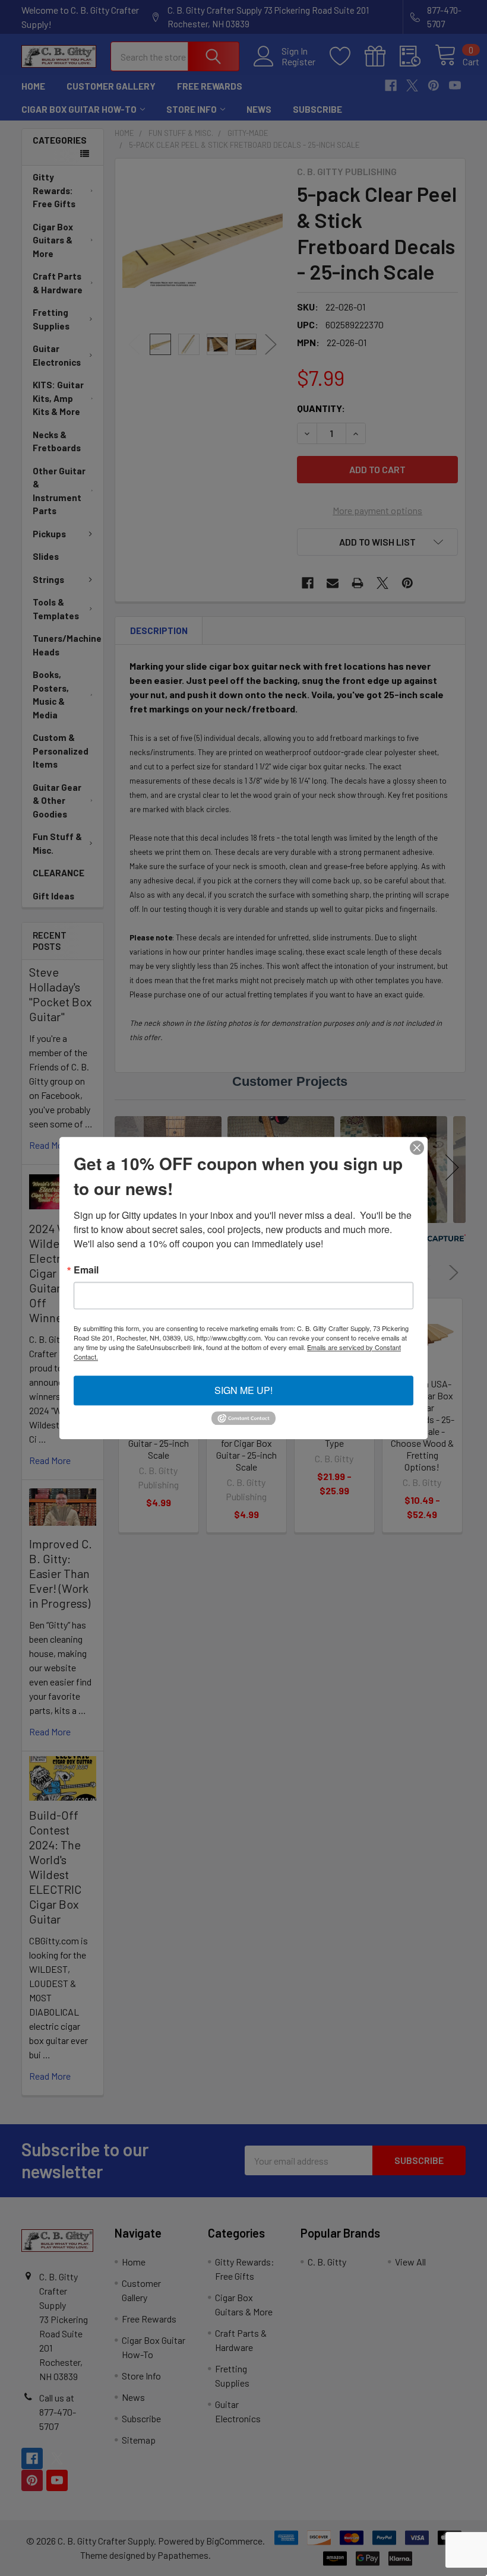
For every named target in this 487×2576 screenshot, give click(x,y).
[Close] (417, 1148)
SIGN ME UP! (243, 1390)
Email (86, 1270)
